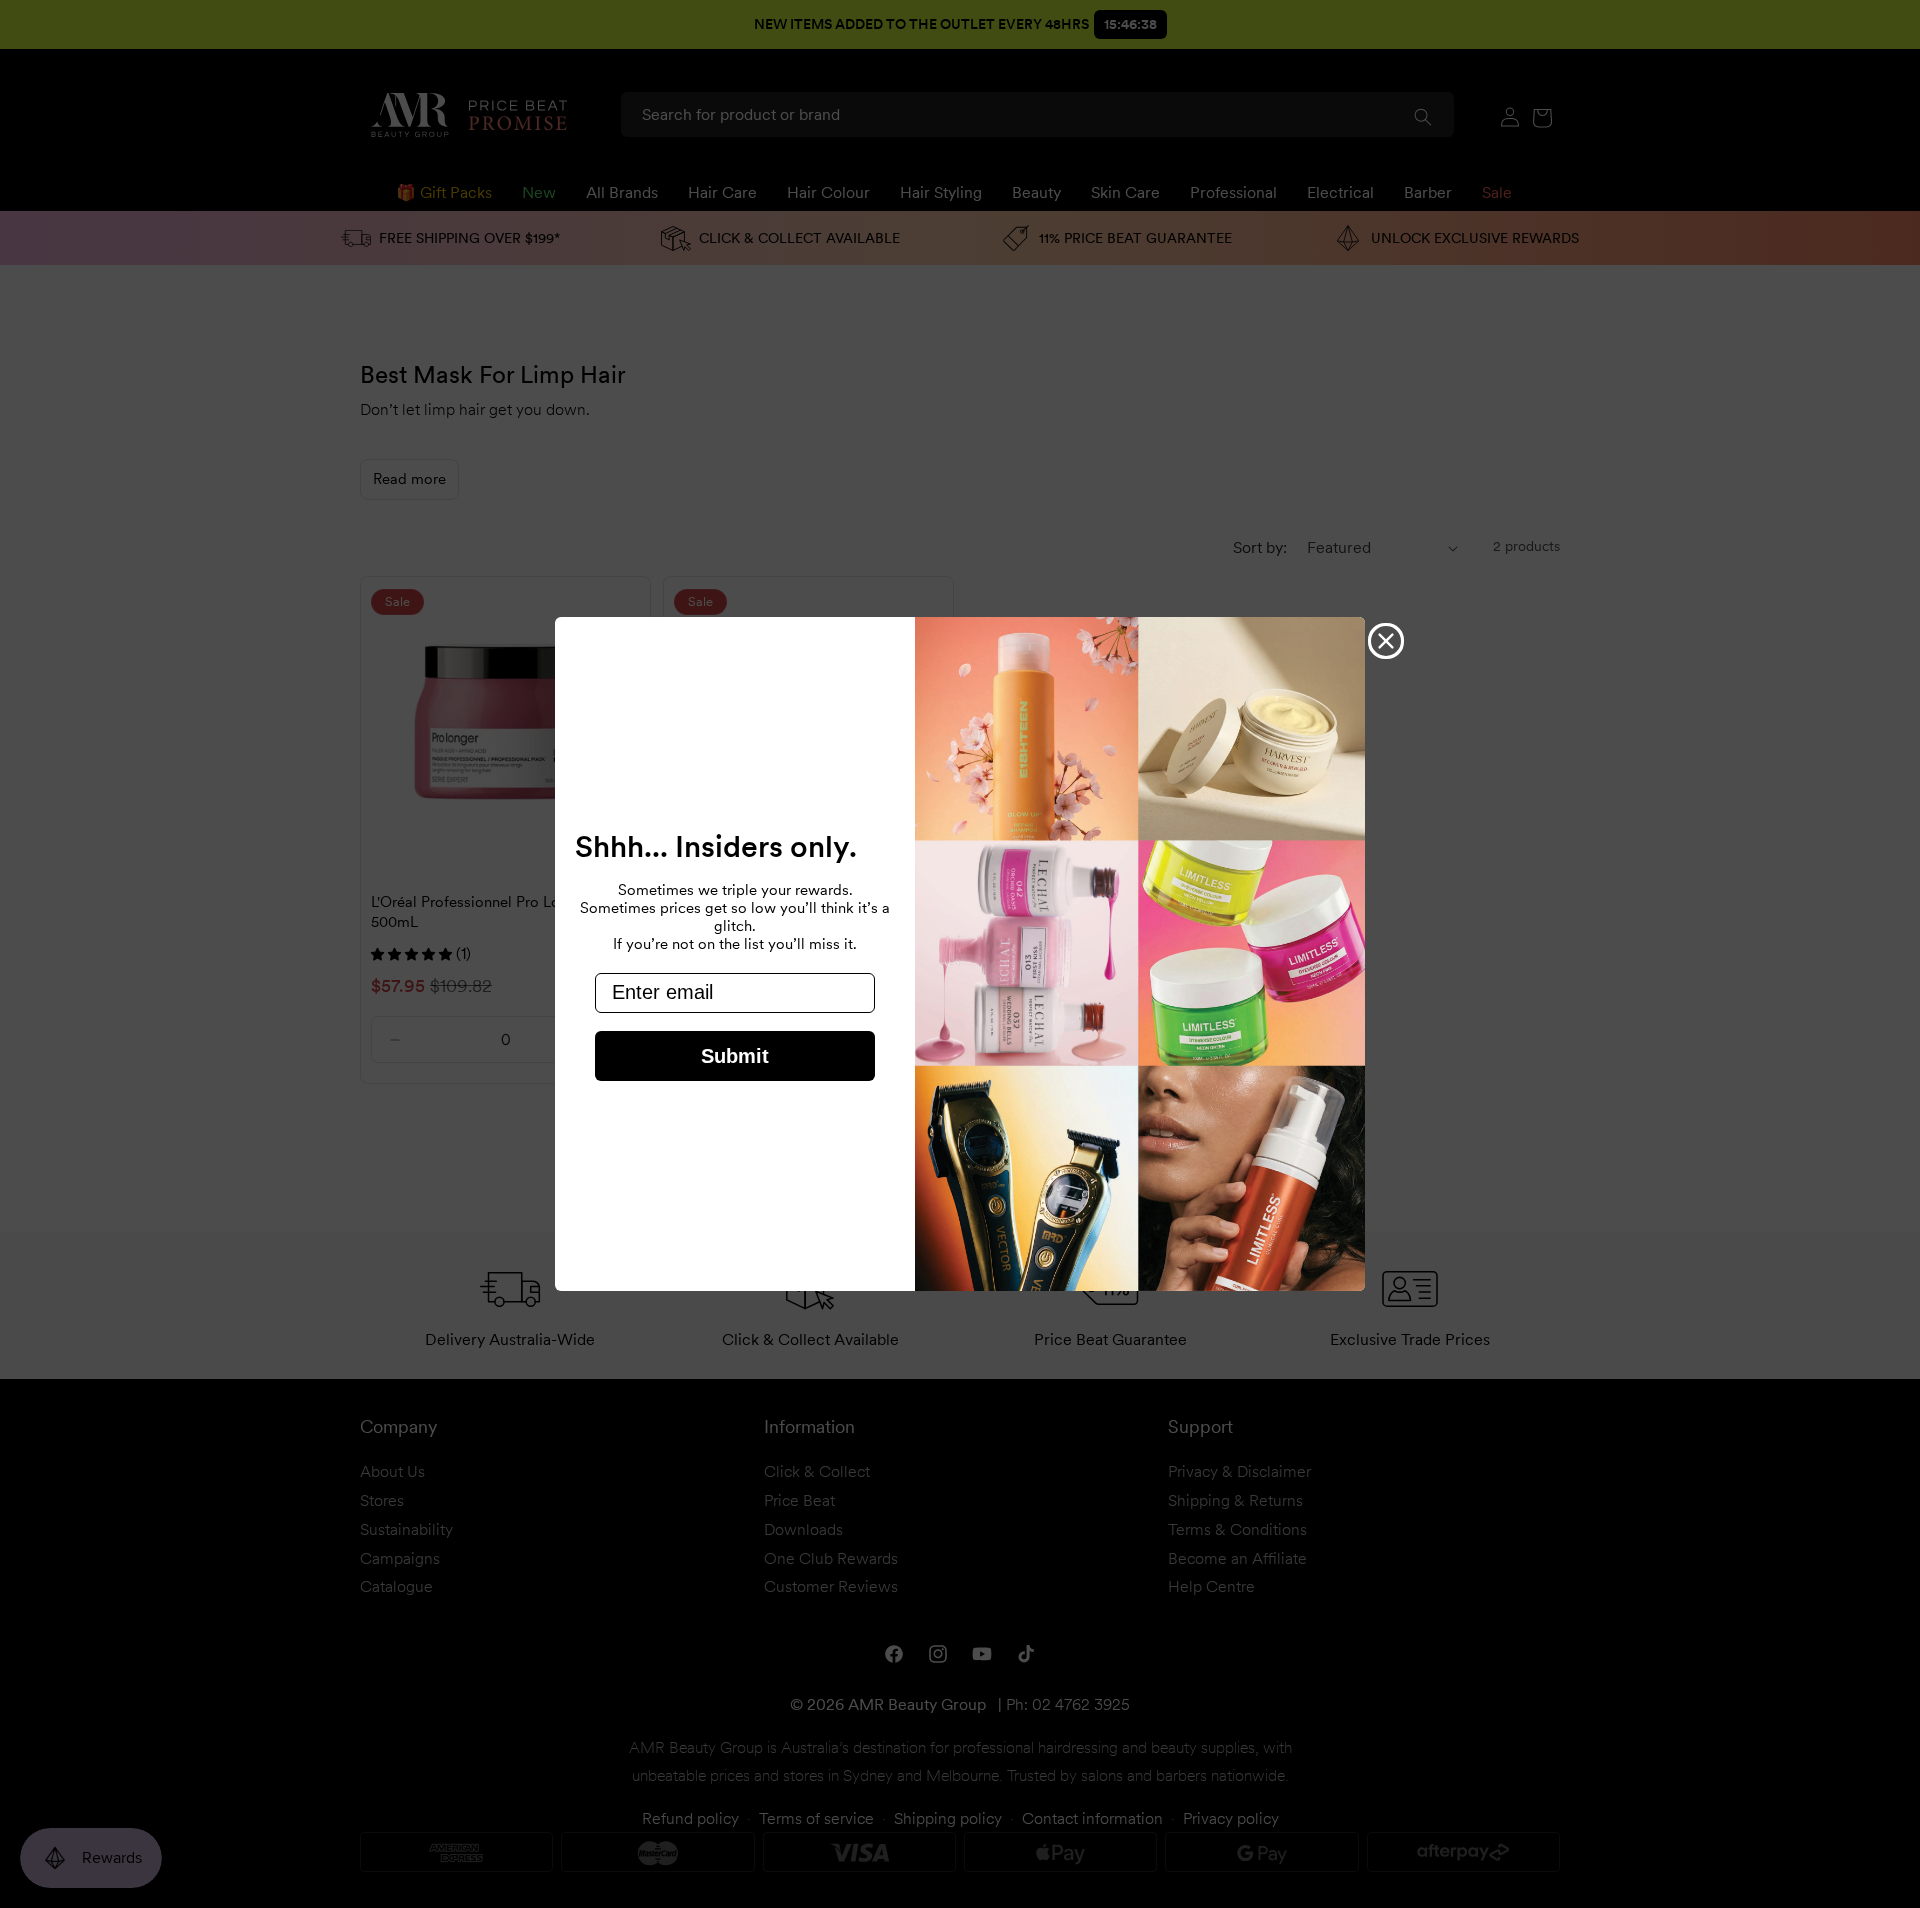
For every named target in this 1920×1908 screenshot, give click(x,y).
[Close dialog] (1386, 641)
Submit (735, 1056)
